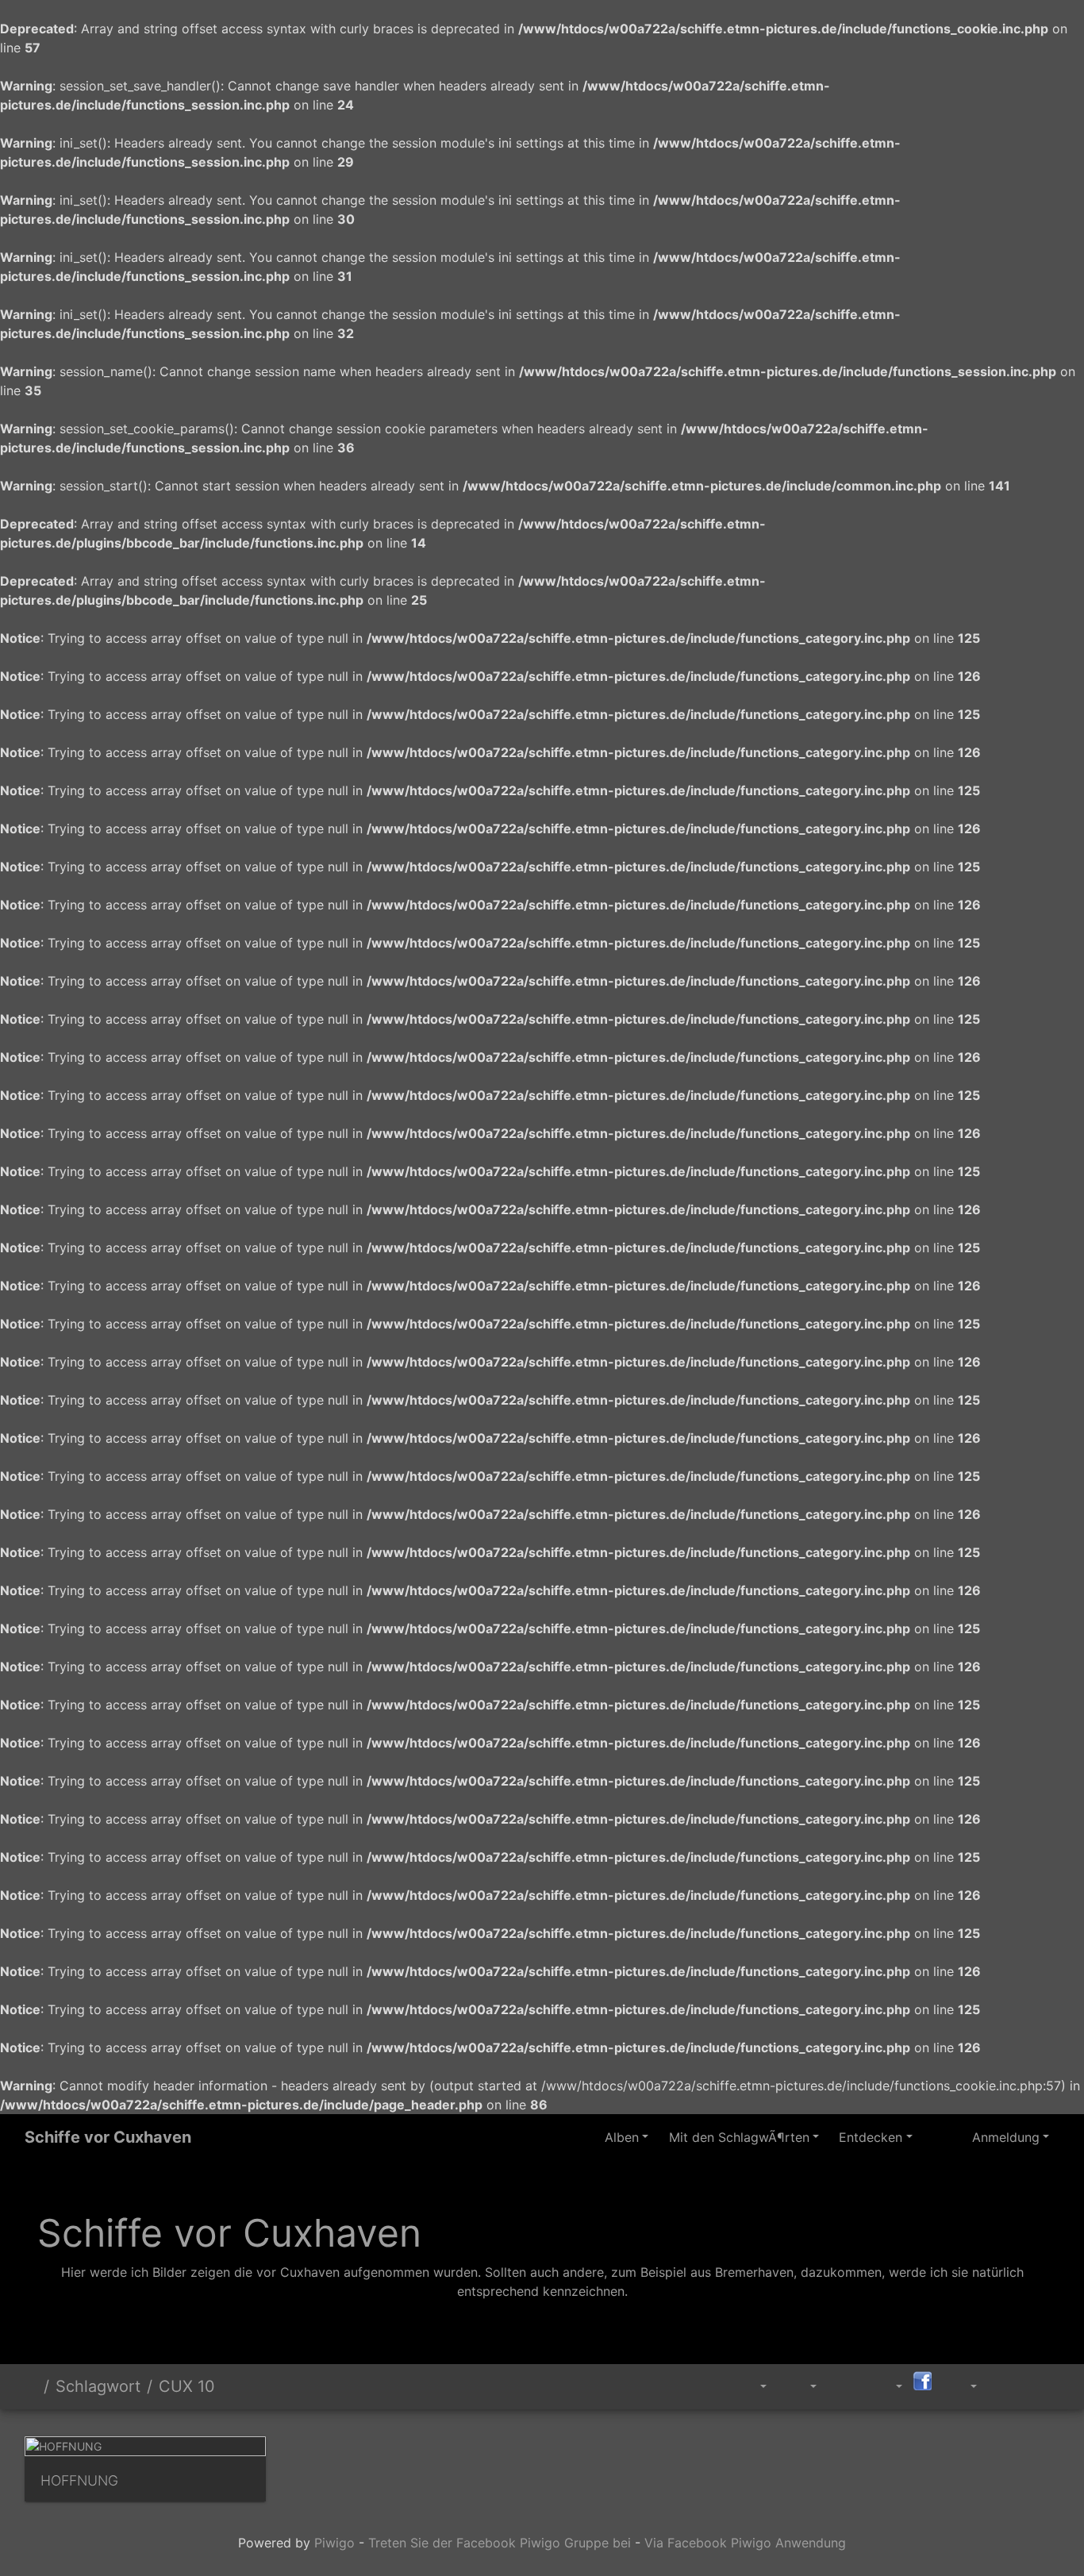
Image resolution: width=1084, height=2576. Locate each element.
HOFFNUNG (79, 2480)
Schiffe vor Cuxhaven (108, 2137)
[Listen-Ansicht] (1041, 2384)
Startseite (31, 2386)
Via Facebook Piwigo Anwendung (745, 2543)
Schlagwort (98, 2386)
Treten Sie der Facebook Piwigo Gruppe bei (500, 2543)
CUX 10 (187, 2386)
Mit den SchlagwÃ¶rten (739, 2137)
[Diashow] (845, 2384)
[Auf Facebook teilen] (922, 2380)
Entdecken (871, 2137)
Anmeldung (1006, 2137)
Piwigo (334, 2543)
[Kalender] (888, 2387)
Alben (622, 2137)
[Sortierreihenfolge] (753, 2387)
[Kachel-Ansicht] (1005, 2384)
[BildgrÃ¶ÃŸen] (802, 2387)
